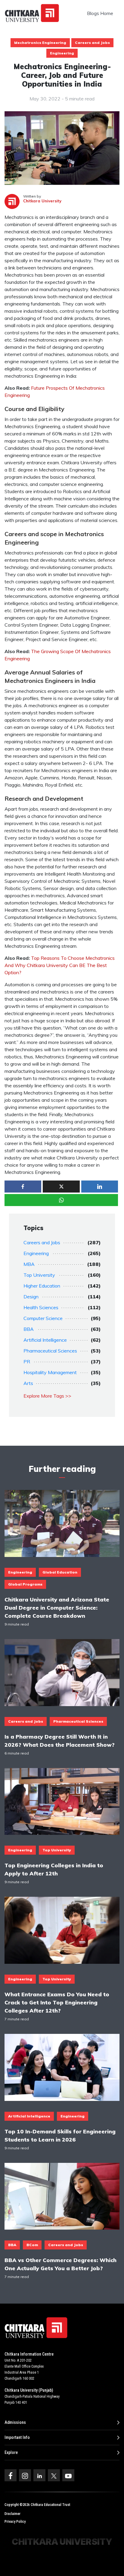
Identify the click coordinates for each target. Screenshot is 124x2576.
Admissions (15, 2422)
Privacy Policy (15, 2522)
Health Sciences (41, 1307)
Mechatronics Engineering (40, 43)
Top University (39, 1275)
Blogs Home (100, 13)
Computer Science (43, 1318)
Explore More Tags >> (47, 1396)
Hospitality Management (50, 1372)
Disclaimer (12, 2514)
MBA (29, 1264)
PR (27, 1362)
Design (31, 1297)
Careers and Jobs (92, 43)
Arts (28, 1383)
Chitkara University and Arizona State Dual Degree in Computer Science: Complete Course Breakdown (57, 1607)
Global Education (60, 1572)
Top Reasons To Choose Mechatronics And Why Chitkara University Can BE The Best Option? (60, 965)
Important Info (17, 2437)
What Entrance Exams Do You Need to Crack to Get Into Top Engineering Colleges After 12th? (57, 2002)
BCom (32, 2245)
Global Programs (25, 1584)
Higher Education (42, 1286)
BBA (29, 1329)
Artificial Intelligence (45, 1340)
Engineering (62, 53)
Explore (11, 2452)
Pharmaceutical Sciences (50, 1351)
